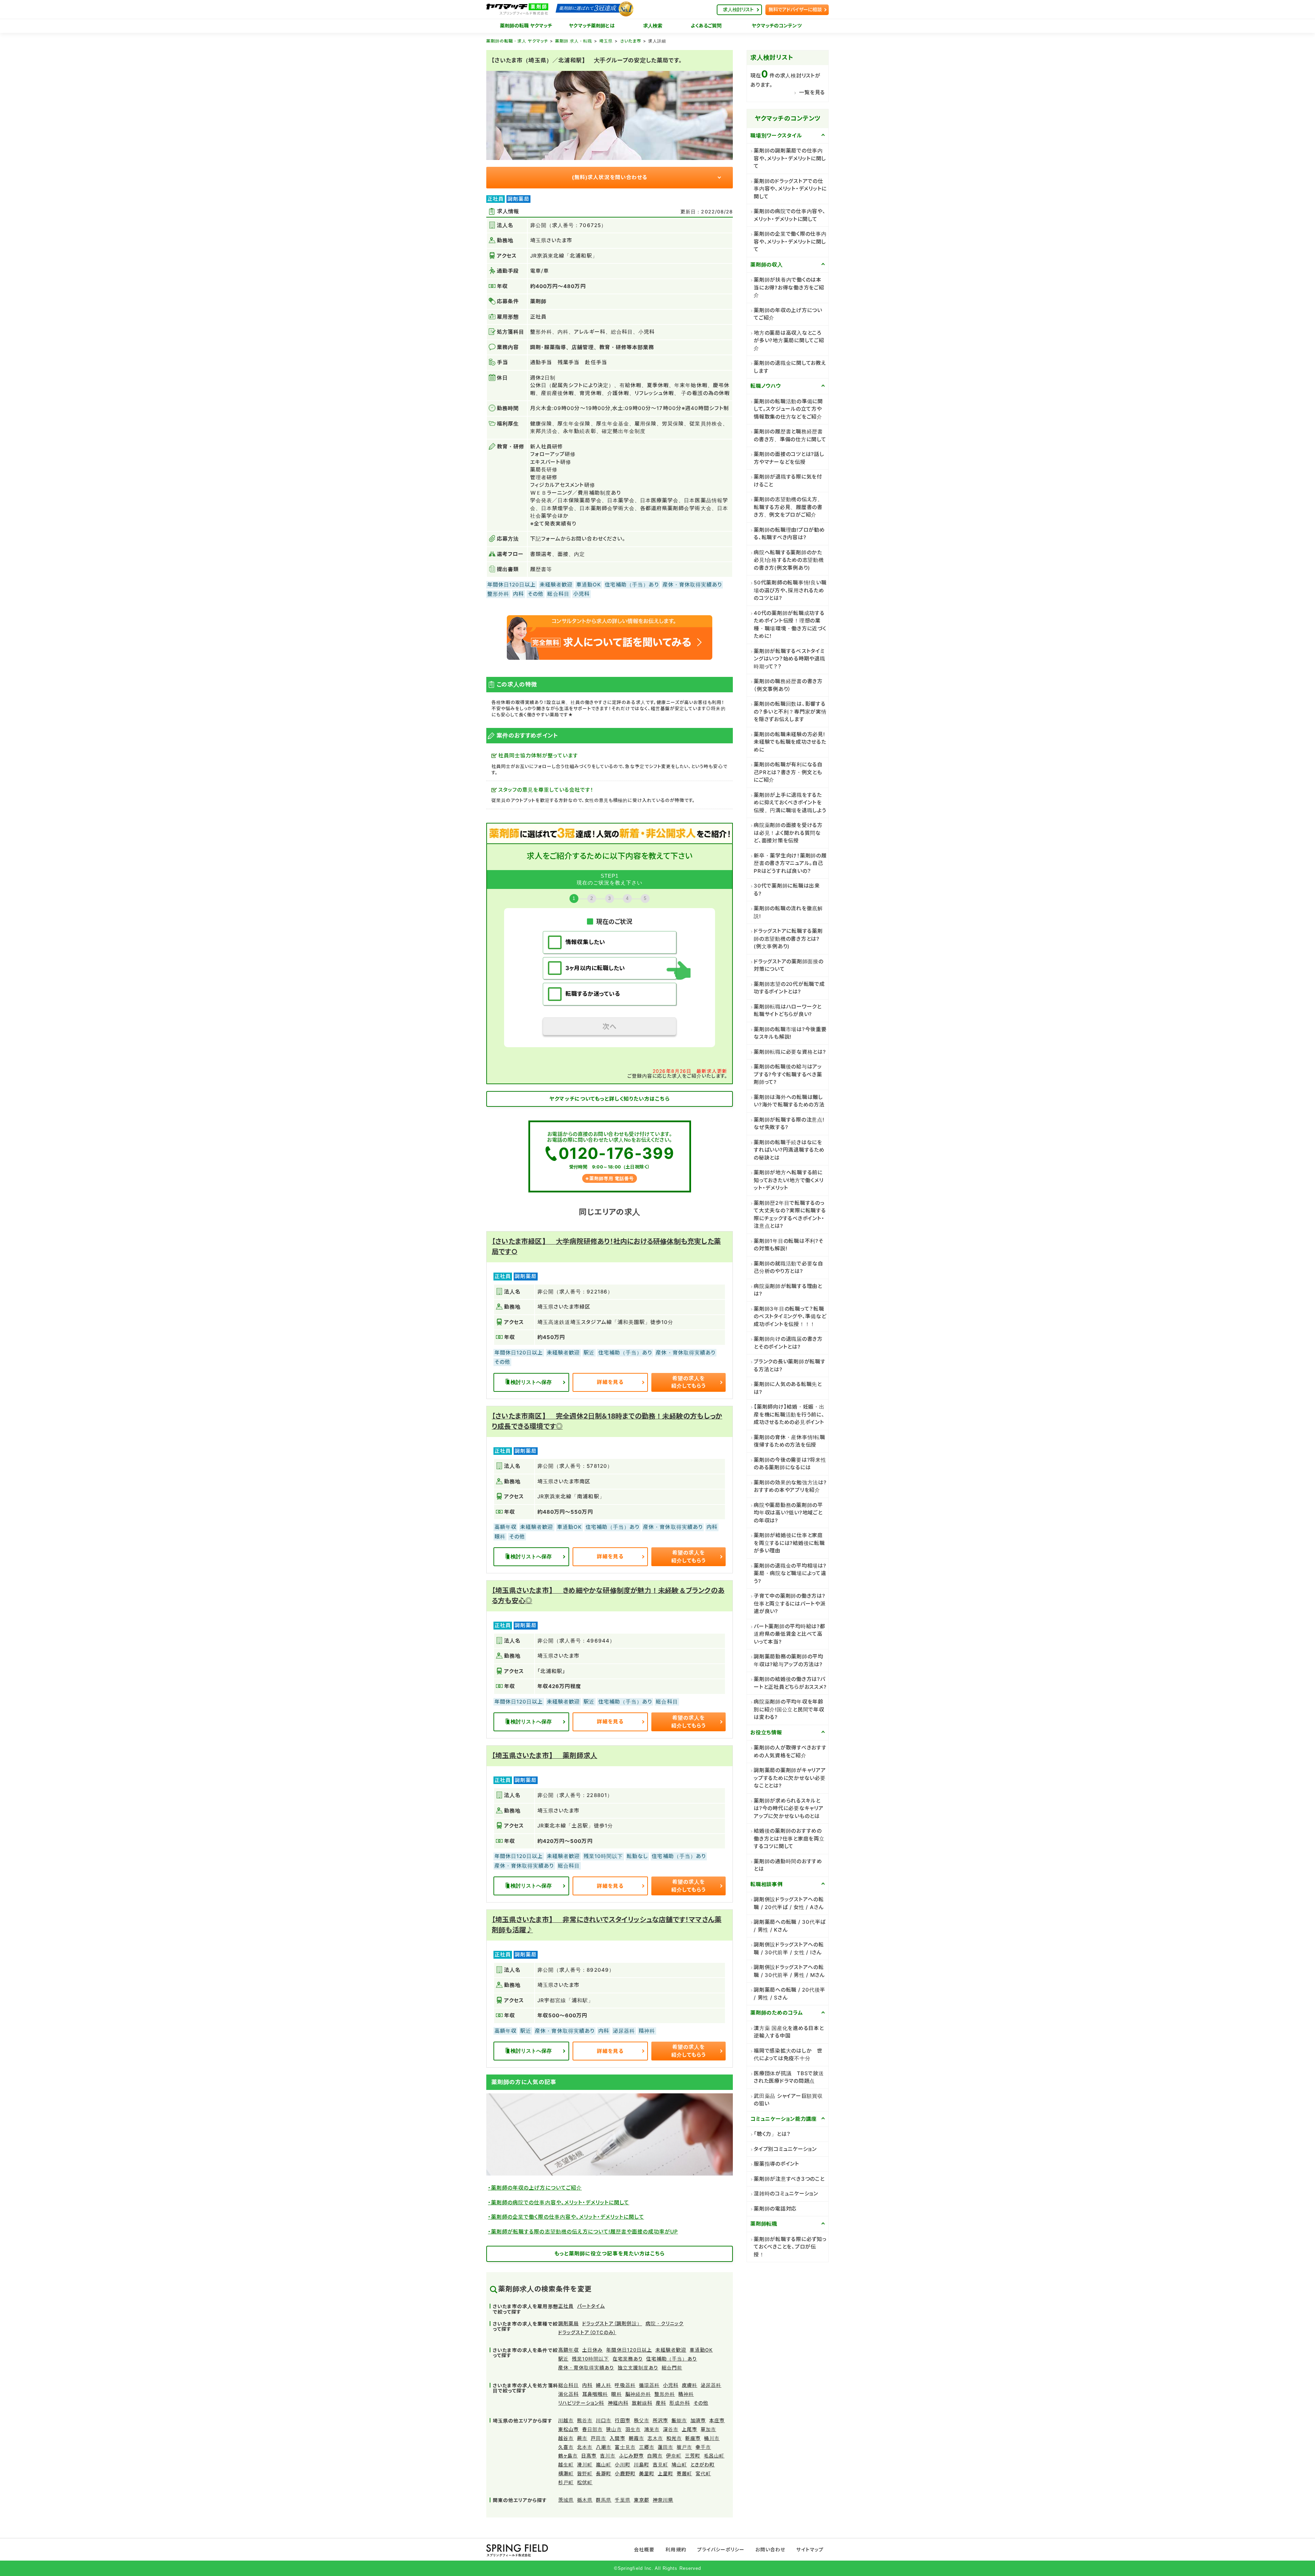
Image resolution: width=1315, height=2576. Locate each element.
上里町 (666, 2473)
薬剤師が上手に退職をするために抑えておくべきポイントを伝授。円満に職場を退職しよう (790, 803)
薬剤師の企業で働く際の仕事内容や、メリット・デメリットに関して (790, 241)
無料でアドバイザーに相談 (795, 9)
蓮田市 (666, 2447)
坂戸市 (684, 2447)
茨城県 (566, 2500)
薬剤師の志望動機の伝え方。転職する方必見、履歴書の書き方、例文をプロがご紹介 (788, 507)
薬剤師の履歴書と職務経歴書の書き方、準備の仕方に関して (790, 435)
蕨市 (582, 2438)
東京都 (642, 2500)
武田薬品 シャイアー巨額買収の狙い (788, 2100)
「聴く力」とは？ (772, 2134)
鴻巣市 (652, 2429)
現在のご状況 (614, 921)
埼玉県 (606, 41)
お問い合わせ (770, 2549)
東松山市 (568, 2429)
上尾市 (690, 2429)
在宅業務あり (628, 2359)
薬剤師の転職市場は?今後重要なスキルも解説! (790, 1033)
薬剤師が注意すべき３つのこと (789, 2179)
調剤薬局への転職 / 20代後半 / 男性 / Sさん (790, 1994)
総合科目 (568, 2385)
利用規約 (676, 2549)
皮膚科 (690, 2385)
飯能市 (679, 2420)
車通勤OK (701, 2350)
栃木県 (585, 2500)
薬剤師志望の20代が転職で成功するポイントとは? (789, 988)
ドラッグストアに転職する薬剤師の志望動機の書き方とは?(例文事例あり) (788, 939)
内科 (587, 2385)
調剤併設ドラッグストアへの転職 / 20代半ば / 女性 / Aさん (789, 1903)
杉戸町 (566, 2482)
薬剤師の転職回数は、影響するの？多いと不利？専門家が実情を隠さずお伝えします (790, 711)
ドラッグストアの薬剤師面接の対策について (789, 965)
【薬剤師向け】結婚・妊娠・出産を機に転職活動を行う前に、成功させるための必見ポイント (789, 1414)
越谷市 (566, 2438)
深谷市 (671, 2429)
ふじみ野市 (631, 2456)
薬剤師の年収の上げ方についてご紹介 (788, 314)
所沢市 (660, 2420)
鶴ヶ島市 (568, 2456)
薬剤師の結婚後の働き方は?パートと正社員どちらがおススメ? (790, 1683)
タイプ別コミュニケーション (785, 2149)
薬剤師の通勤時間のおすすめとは (788, 1865)
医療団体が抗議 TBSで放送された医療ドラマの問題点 (789, 2077)
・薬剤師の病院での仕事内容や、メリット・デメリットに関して (559, 2202)
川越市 (566, 2420)
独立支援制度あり (638, 2368)
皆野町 (585, 2473)
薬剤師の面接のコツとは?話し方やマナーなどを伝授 (789, 458)
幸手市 (703, 2447)
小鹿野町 (625, 2473)
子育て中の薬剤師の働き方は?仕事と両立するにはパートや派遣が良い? (790, 1603)
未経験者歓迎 (671, 2350)
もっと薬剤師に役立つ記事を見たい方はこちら (610, 2253)
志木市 (655, 2438)
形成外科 (680, 2403)
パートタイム (591, 2306)
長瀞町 (604, 2473)
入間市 (617, 2438)
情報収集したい (585, 942)
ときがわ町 (703, 2464)
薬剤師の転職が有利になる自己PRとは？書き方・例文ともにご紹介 (788, 772)
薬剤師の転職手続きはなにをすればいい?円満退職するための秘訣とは (789, 1150)
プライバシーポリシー (721, 2549)
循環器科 (649, 2385)
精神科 (686, 2394)
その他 (701, 2403)
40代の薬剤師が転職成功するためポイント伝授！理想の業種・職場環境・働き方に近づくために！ (790, 625)
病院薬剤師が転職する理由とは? (788, 1290)
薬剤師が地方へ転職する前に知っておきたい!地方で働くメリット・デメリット (788, 1180)
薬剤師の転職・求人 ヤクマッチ (517, 41)
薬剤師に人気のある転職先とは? (788, 1388)
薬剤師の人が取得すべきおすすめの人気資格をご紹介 (790, 1751)
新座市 (693, 2438)
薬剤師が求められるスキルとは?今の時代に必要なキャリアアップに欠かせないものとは (789, 1808)
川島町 (642, 2464)
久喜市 (566, 2447)
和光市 (674, 2438)
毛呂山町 (714, 2456)
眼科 (616, 2394)
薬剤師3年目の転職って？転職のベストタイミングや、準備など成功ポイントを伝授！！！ (790, 1316)
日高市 (589, 2456)
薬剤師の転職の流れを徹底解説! (788, 912)
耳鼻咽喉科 (595, 2394)
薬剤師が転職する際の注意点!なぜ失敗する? (789, 1124)
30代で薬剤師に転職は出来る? (787, 890)
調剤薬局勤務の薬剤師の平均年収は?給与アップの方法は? (788, 1660)
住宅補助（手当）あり (672, 2359)
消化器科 (568, 2394)
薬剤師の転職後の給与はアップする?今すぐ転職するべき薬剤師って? (788, 1074)
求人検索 (653, 26)
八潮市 (604, 2447)
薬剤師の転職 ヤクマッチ (526, 26)
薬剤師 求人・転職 (574, 41)
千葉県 (622, 2500)
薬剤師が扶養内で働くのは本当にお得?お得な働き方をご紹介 (789, 287)
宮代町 (703, 2473)
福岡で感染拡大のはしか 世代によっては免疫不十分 (788, 2055)
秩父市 (642, 2420)
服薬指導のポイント (777, 2164)
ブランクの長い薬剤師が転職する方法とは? (790, 1365)
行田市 (622, 2420)
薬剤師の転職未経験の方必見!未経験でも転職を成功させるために (790, 742)
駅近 (563, 2359)
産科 (661, 2403)
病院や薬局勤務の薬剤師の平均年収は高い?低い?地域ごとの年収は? (788, 1513)
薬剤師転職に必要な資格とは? (790, 1052)
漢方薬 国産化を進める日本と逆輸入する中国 (789, 2032)
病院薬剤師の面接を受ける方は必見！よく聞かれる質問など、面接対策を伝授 (788, 833)
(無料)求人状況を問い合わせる (610, 177)
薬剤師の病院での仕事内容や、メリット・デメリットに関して (790, 215)
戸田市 (598, 2438)
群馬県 (604, 2500)
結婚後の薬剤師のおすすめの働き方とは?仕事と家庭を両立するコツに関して (789, 1838)
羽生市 (633, 2429)
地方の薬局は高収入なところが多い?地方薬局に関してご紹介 (789, 340)
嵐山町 (604, 2464)
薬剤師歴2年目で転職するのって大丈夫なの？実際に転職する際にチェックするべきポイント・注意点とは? (790, 1215)
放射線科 (642, 2403)
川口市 (604, 2420)
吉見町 (660, 2464)
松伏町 (585, 2482)
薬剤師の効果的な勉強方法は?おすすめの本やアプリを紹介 (790, 1486)
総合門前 (672, 2368)
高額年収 (568, 2350)
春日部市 (592, 2429)
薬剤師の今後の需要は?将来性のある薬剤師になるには (790, 1464)
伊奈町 (674, 2456)
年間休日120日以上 (629, 2350)
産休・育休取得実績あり (586, 2368)
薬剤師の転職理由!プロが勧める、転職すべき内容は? (789, 534)
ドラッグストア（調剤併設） (612, 2323)
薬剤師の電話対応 (775, 2209)
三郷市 (647, 2447)
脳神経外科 (638, 2394)
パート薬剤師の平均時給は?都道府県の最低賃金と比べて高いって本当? (790, 1634)
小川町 (622, 2464)
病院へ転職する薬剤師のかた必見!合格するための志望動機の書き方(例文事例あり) (789, 560)
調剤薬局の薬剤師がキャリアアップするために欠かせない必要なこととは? (790, 1778)
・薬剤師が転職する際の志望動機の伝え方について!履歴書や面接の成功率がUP (583, 2232)
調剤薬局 (568, 2323)
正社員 (566, 2306)
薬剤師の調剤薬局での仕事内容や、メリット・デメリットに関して (790, 158)
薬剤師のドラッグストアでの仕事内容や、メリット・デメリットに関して (790, 189)
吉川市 (608, 2456)
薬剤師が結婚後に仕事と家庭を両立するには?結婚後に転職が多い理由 (789, 1543)
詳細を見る (610, 1382)
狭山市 (614, 2429)
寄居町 (684, 2473)
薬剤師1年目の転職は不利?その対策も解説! (789, 1245)
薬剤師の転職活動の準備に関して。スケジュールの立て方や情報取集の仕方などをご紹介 (788, 409)
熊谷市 (585, 2420)
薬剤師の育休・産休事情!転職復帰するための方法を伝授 (790, 1441)
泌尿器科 (711, 2385)
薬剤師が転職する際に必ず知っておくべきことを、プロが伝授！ (790, 2247)
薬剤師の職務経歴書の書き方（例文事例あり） (788, 685)
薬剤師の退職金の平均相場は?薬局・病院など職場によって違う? (790, 1573)
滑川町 (585, 2464)
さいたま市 (631, 41)
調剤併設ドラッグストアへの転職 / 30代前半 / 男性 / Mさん (789, 1971)
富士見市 (625, 2447)
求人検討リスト (738, 9)
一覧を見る (812, 92)
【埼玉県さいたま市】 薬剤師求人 (544, 1756)
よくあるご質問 (706, 26)
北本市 (585, 2447)
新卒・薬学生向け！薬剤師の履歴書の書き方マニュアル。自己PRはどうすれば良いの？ (790, 863)
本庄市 (717, 2420)
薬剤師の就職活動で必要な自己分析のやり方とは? (788, 1267)
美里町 (647, 2473)
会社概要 (644, 2549)
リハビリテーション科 (581, 2403)
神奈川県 (663, 2500)
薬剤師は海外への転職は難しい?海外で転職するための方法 (789, 1101)
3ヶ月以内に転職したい (595, 968)
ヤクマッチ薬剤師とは (592, 26)
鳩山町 (679, 2464)
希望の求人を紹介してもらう (688, 1382)
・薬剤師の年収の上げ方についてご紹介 (535, 2188)
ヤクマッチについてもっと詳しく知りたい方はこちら (609, 1099)
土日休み (592, 2350)
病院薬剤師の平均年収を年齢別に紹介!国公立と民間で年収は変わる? (789, 1709)
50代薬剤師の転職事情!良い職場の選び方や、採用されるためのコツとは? (790, 590)
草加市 (708, 2429)
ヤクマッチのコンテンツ (777, 26)
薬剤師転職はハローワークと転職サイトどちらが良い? (788, 1011)
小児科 (671, 2385)
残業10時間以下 (590, 2359)
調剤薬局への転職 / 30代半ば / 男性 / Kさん (790, 1926)
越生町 (566, 2464)
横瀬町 (566, 2473)
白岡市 (655, 2456)
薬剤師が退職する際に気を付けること (788, 481)
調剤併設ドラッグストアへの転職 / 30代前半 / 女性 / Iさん (789, 1948)
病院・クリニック (665, 2323)
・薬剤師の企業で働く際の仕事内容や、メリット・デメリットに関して (566, 2217)
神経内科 (618, 2403)
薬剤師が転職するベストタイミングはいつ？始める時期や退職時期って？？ (790, 659)
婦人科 (604, 2385)
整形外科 (665, 2394)
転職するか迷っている (593, 994)
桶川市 (712, 2438)
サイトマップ (810, 2549)
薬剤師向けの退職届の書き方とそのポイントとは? (788, 1343)
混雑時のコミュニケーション (786, 2194)
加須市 (698, 2420)
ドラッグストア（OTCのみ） (587, 2332)
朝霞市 (636, 2438)
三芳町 (693, 2456)
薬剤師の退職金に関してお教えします (790, 367)
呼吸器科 (625, 2385)
